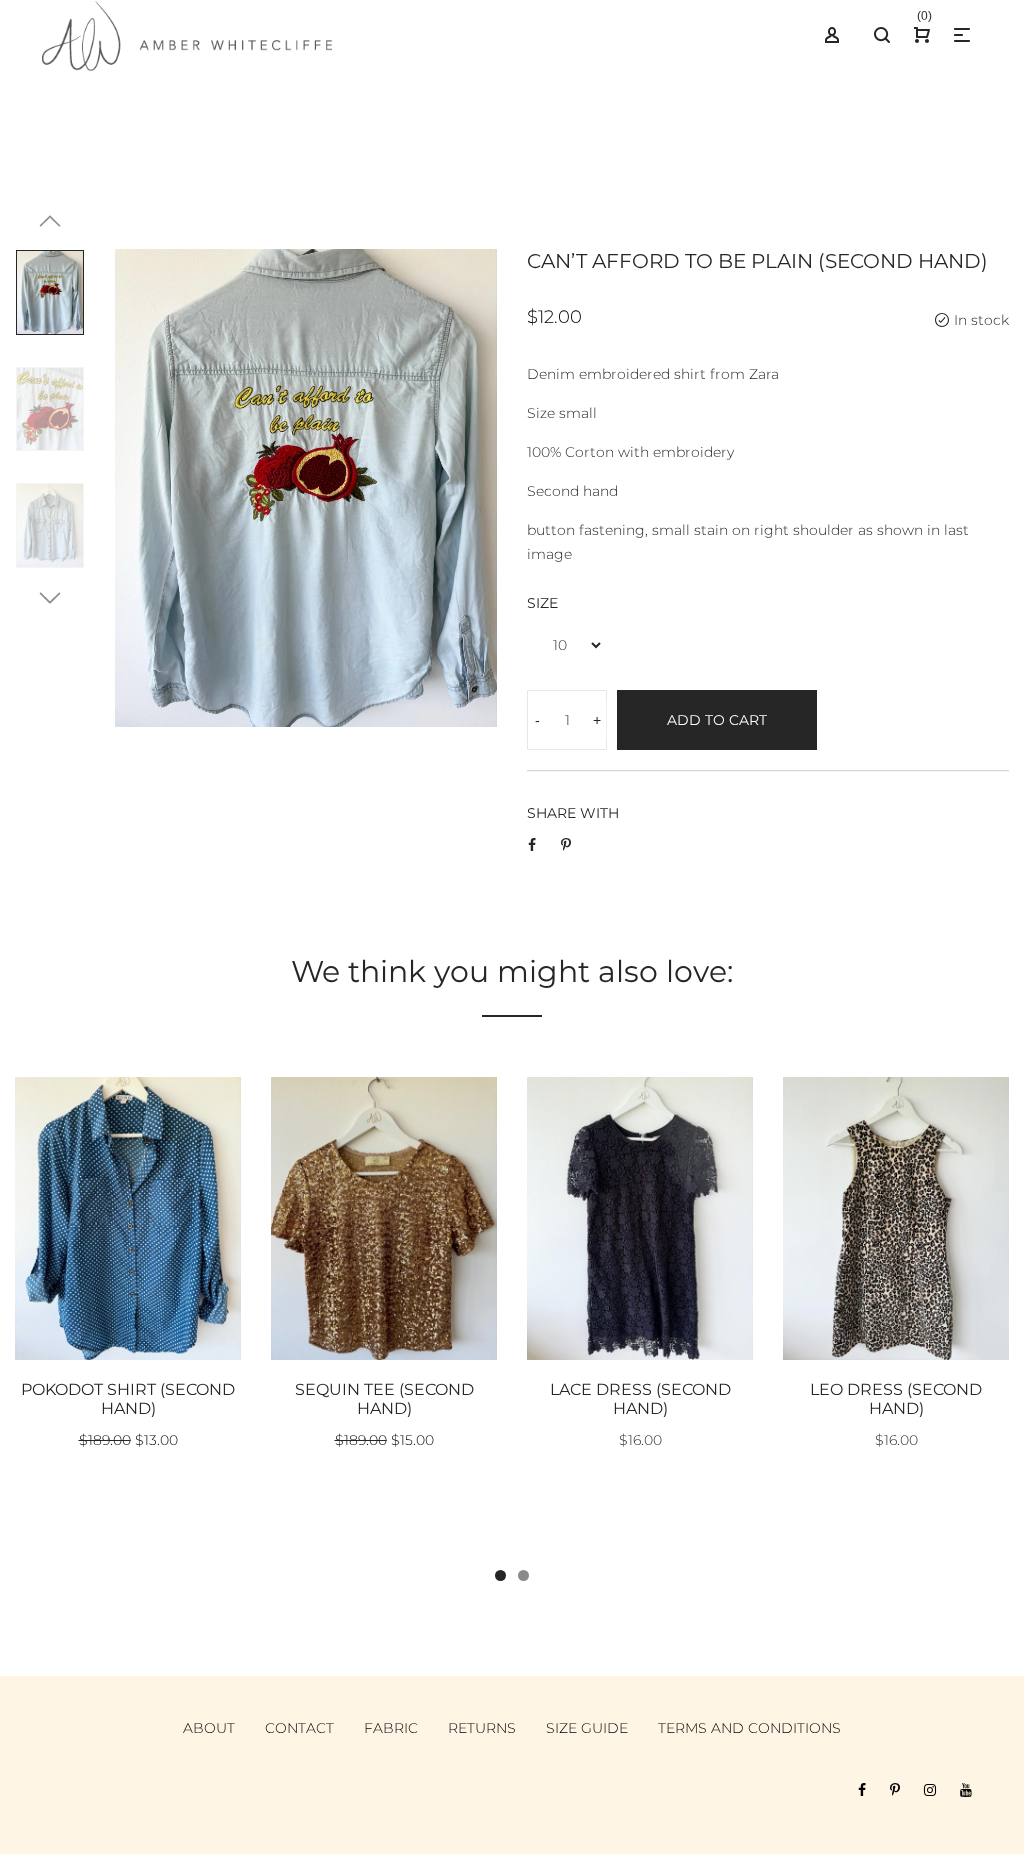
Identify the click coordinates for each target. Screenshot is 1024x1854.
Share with (573, 813)
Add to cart (717, 720)
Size (542, 603)
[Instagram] (930, 1790)
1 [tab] (500, 1575)
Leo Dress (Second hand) (896, 1399)
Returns (482, 1728)
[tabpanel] (128, 1274)
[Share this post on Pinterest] (566, 845)
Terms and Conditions (749, 1728)
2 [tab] (523, 1575)
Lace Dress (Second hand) (640, 1399)
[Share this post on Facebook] (532, 845)
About (209, 1728)
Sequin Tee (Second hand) (384, 1399)
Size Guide (587, 1728)
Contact (299, 1728)
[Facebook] (862, 1790)
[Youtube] (966, 1790)
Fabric (391, 1728)
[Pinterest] (895, 1790)
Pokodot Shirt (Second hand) (128, 1399)
